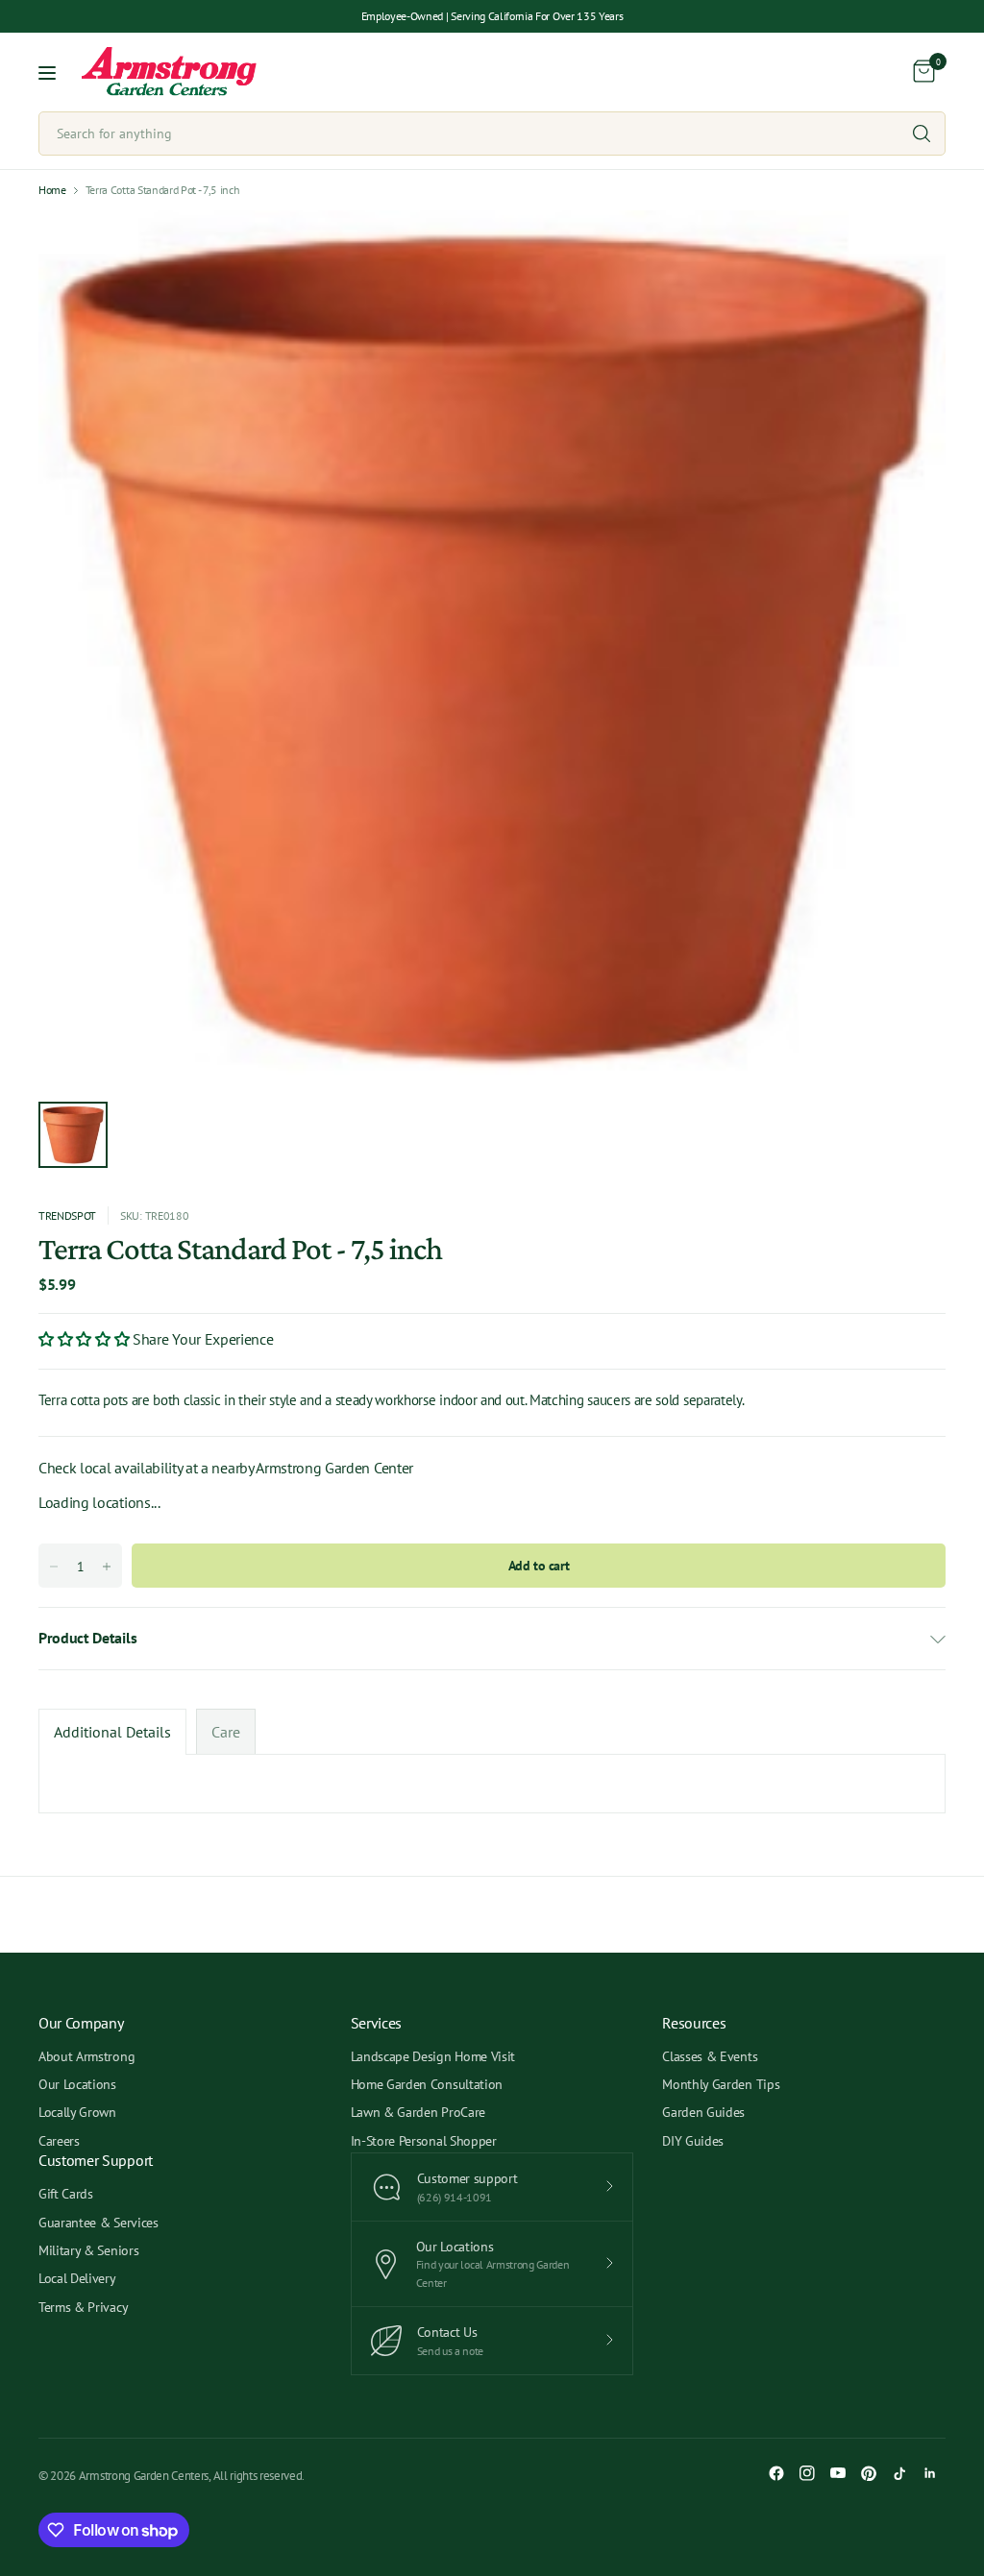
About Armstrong (86, 2056)
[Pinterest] (869, 2473)
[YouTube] (838, 2473)
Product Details (87, 1638)
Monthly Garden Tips (721, 2084)
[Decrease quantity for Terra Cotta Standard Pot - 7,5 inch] (54, 1567)
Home (52, 190)
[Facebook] (776, 2473)
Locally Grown (77, 2112)
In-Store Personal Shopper (424, 2141)
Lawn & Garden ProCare (418, 2112)
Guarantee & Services (98, 2223)
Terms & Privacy (83, 2307)
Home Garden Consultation (427, 2084)
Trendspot (67, 1215)
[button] (86, 1339)
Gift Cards (66, 2194)
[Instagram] (807, 2473)
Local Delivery (77, 2278)
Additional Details (112, 1732)
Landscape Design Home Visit (433, 2056)
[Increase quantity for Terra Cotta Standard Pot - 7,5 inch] (107, 1567)
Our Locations (77, 2084)
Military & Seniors (88, 2250)
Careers (59, 2141)
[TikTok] (899, 2473)
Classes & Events (710, 2056)
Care (226, 1732)
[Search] (922, 134)
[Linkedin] (930, 2473)
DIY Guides (693, 2141)
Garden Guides (703, 2112)
